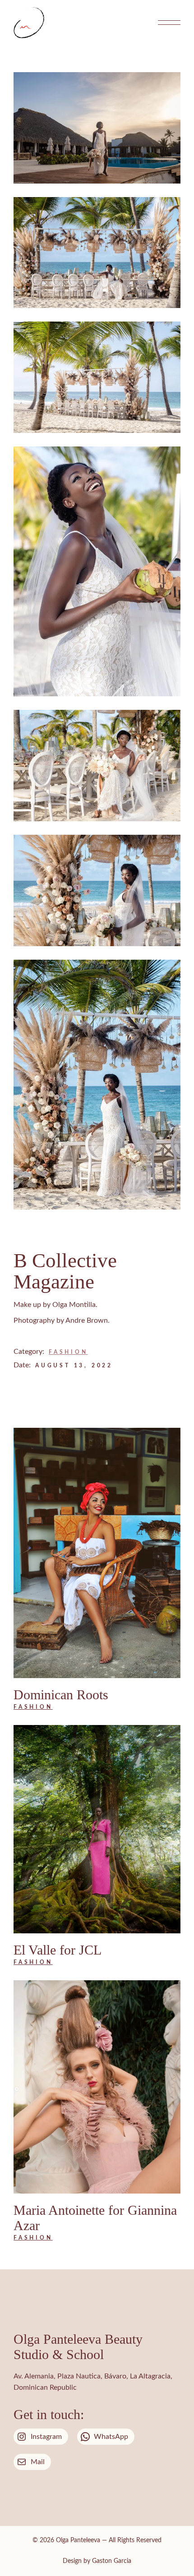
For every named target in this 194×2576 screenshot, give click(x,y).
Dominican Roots (61, 1695)
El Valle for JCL (58, 1950)
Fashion (68, 1352)
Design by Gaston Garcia (97, 2561)
